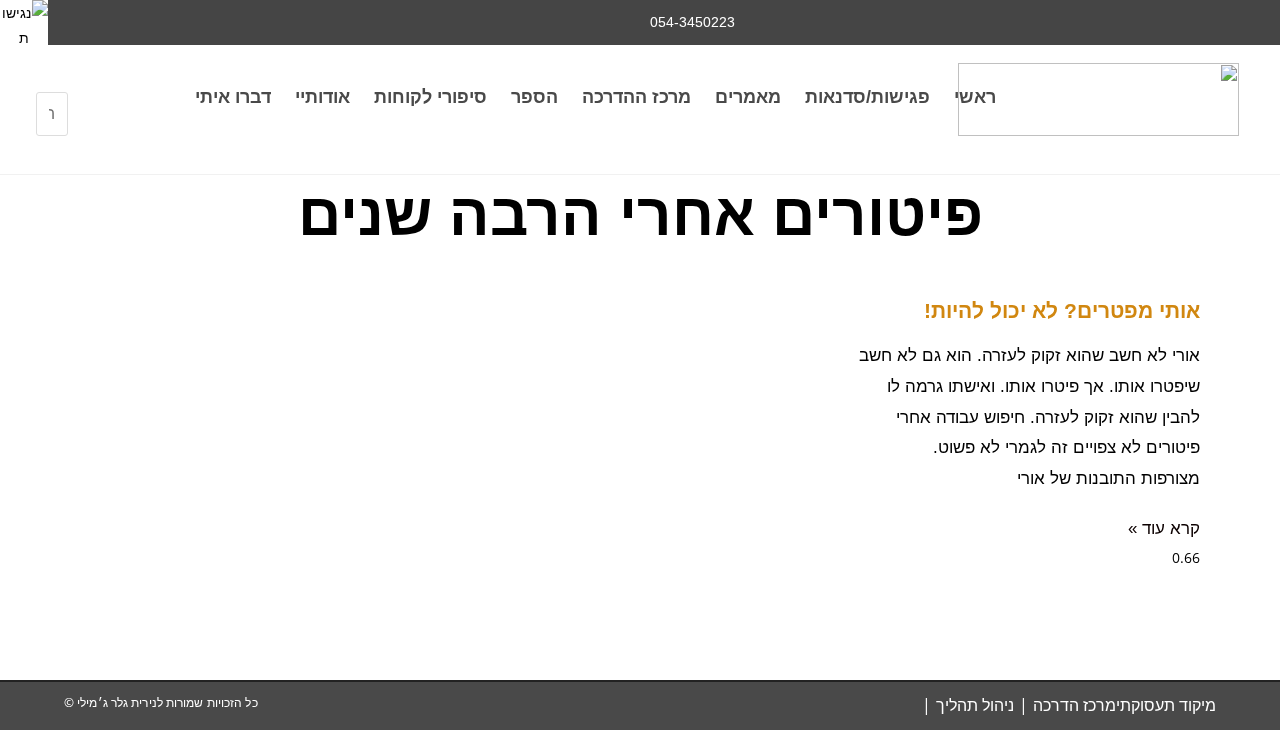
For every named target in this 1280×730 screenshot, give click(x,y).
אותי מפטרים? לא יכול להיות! (1062, 310)
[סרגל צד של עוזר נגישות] (24, 24)
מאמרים (748, 97)
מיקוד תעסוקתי (1166, 705)
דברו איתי (233, 97)
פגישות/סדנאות (867, 97)
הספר (534, 97)
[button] (52, 79)
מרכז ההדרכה (636, 97)
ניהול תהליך (975, 705)
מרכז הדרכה (1074, 705)
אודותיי (322, 97)
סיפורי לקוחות (430, 97)
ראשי (975, 97)
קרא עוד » (1164, 528)
